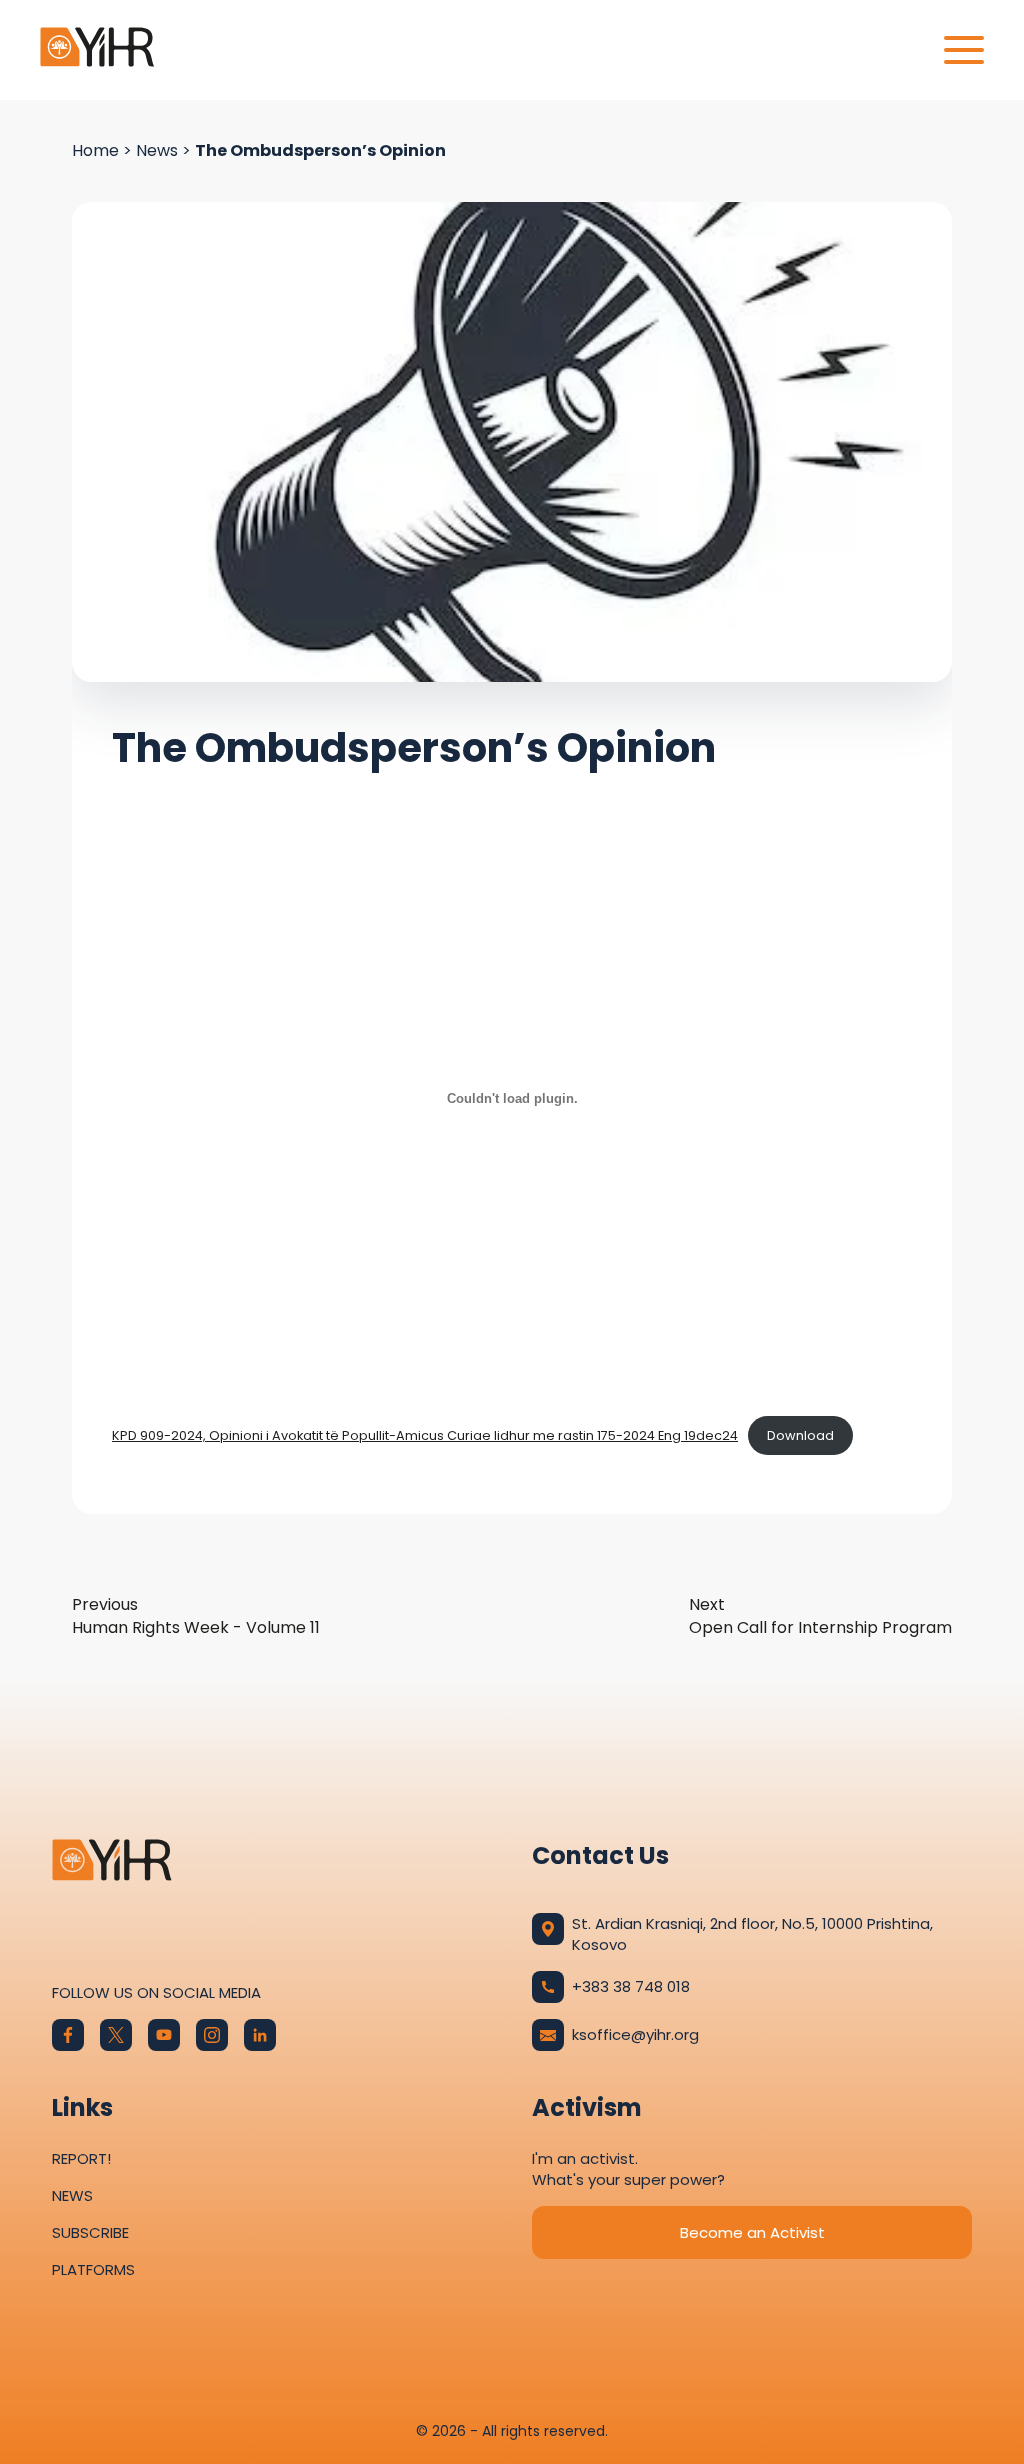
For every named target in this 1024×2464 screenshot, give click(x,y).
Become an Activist (752, 2232)
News (157, 150)
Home (95, 150)
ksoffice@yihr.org (635, 2034)
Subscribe (90, 2232)
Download (800, 1435)
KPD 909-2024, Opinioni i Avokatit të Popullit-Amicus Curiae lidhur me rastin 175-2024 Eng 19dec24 (425, 1435)
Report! (81, 2158)
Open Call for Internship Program (820, 1616)
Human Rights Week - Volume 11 (196, 1616)
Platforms (93, 2269)
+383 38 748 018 (631, 1986)
